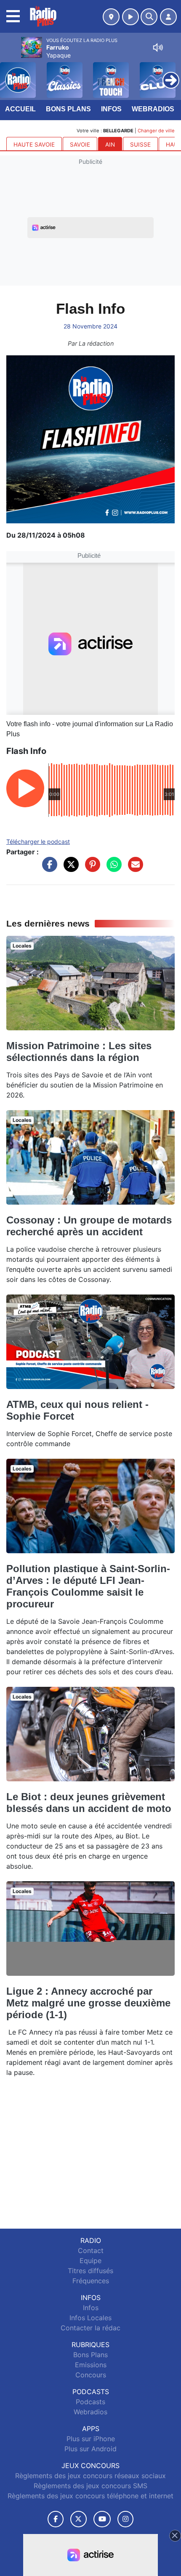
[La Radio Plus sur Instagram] (125, 2519)
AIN (110, 144)
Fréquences (91, 2281)
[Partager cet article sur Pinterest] (90, 869)
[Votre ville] (111, 17)
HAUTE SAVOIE (34, 144)
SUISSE (140, 144)
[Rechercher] (149, 17)
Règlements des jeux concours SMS (90, 2486)
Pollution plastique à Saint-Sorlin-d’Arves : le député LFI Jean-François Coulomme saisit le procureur (88, 1586)
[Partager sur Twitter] (69, 869)
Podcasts (90, 2402)
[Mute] (158, 47)
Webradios (153, 109)
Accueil (20, 109)
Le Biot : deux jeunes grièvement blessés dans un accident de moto (89, 1803)
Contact (91, 2250)
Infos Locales (90, 2318)
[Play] (11, 74)
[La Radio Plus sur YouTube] (102, 2519)
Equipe (90, 2261)
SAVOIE (80, 144)
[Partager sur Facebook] (48, 869)
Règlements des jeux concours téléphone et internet (90, 2496)
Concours (91, 2375)
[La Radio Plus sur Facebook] (56, 2519)
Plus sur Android (90, 2449)
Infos (111, 109)
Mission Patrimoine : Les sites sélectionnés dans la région (79, 1052)
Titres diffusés (90, 2271)
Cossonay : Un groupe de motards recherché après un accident (89, 1226)
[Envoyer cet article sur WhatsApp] (112, 869)
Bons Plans (68, 109)
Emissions (91, 2365)
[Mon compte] (168, 17)
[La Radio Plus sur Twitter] (79, 2519)
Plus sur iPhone (91, 2439)
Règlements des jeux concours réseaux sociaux (90, 2476)
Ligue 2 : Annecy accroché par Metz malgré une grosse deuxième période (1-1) (88, 2003)
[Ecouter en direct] (130, 17)
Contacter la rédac (90, 2328)
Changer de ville (156, 131)
